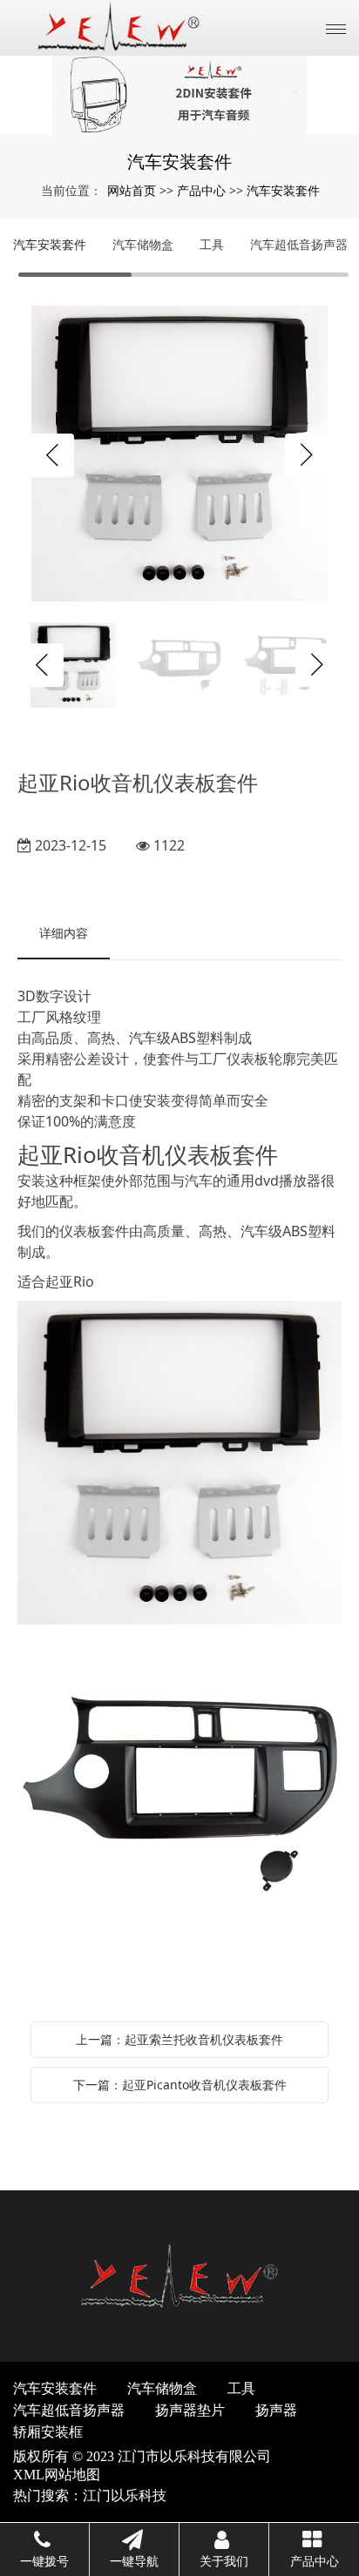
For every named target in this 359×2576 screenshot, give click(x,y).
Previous (52, 455)
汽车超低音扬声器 (299, 244)
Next (307, 455)
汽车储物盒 (143, 244)
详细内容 (64, 933)
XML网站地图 (57, 2475)
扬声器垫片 (190, 2410)
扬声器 (276, 2410)
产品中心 (201, 190)
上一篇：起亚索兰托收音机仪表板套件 (179, 2039)
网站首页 (132, 190)
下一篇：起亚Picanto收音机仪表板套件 (180, 2085)
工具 (212, 244)
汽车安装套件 (283, 190)
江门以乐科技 (125, 2495)
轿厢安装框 (48, 2432)
